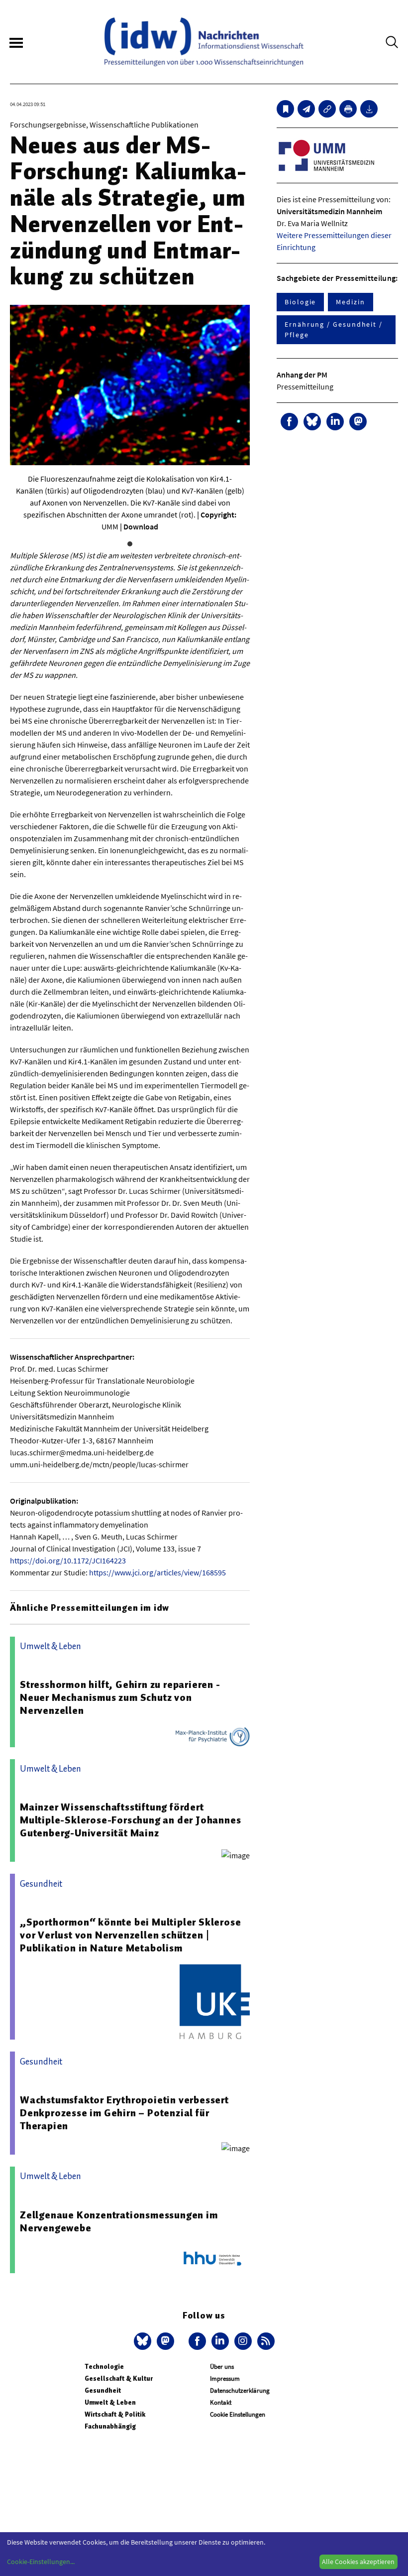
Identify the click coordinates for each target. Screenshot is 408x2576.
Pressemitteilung (305, 386)
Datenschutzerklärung (240, 2390)
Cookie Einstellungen (238, 2414)
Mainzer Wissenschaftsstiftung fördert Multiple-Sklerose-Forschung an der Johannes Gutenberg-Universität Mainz (130, 1820)
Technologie (104, 2367)
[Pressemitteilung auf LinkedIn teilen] (335, 422)
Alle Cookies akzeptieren (358, 2562)
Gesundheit (103, 2390)
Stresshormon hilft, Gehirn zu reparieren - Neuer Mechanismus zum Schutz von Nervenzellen (120, 1697)
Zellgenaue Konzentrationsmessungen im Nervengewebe (119, 2221)
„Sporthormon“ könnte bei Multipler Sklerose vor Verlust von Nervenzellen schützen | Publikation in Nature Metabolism (130, 1935)
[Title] (327, 109)
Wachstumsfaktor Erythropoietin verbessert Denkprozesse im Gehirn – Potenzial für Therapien (124, 2113)
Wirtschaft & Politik (115, 2414)
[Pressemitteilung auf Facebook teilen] (289, 422)
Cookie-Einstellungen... (41, 2562)
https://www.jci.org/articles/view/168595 (157, 1572)
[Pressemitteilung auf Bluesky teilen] (312, 422)
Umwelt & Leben (110, 2402)
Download (141, 526)
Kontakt (221, 2402)
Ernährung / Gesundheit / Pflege (334, 329)
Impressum (225, 2379)
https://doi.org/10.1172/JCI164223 (68, 1560)
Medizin (350, 302)
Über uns (222, 2367)
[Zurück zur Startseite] (204, 42)
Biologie (300, 302)
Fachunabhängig (110, 2426)
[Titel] (285, 109)
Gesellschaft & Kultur (119, 2379)
